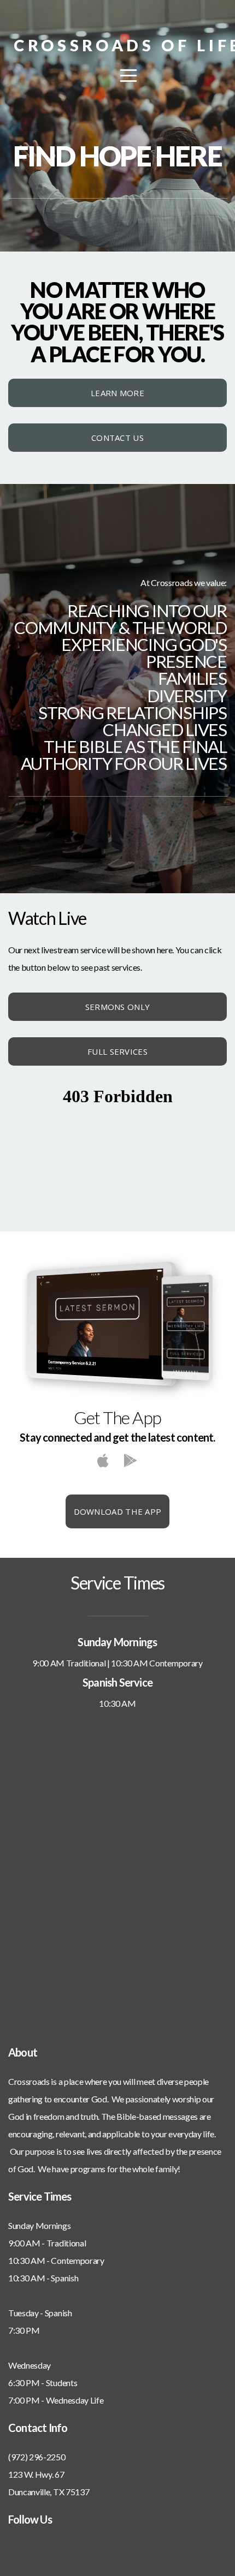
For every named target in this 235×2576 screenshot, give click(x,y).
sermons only (118, 1007)
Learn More (117, 393)
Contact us (117, 438)
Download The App (118, 1511)
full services (117, 1051)
